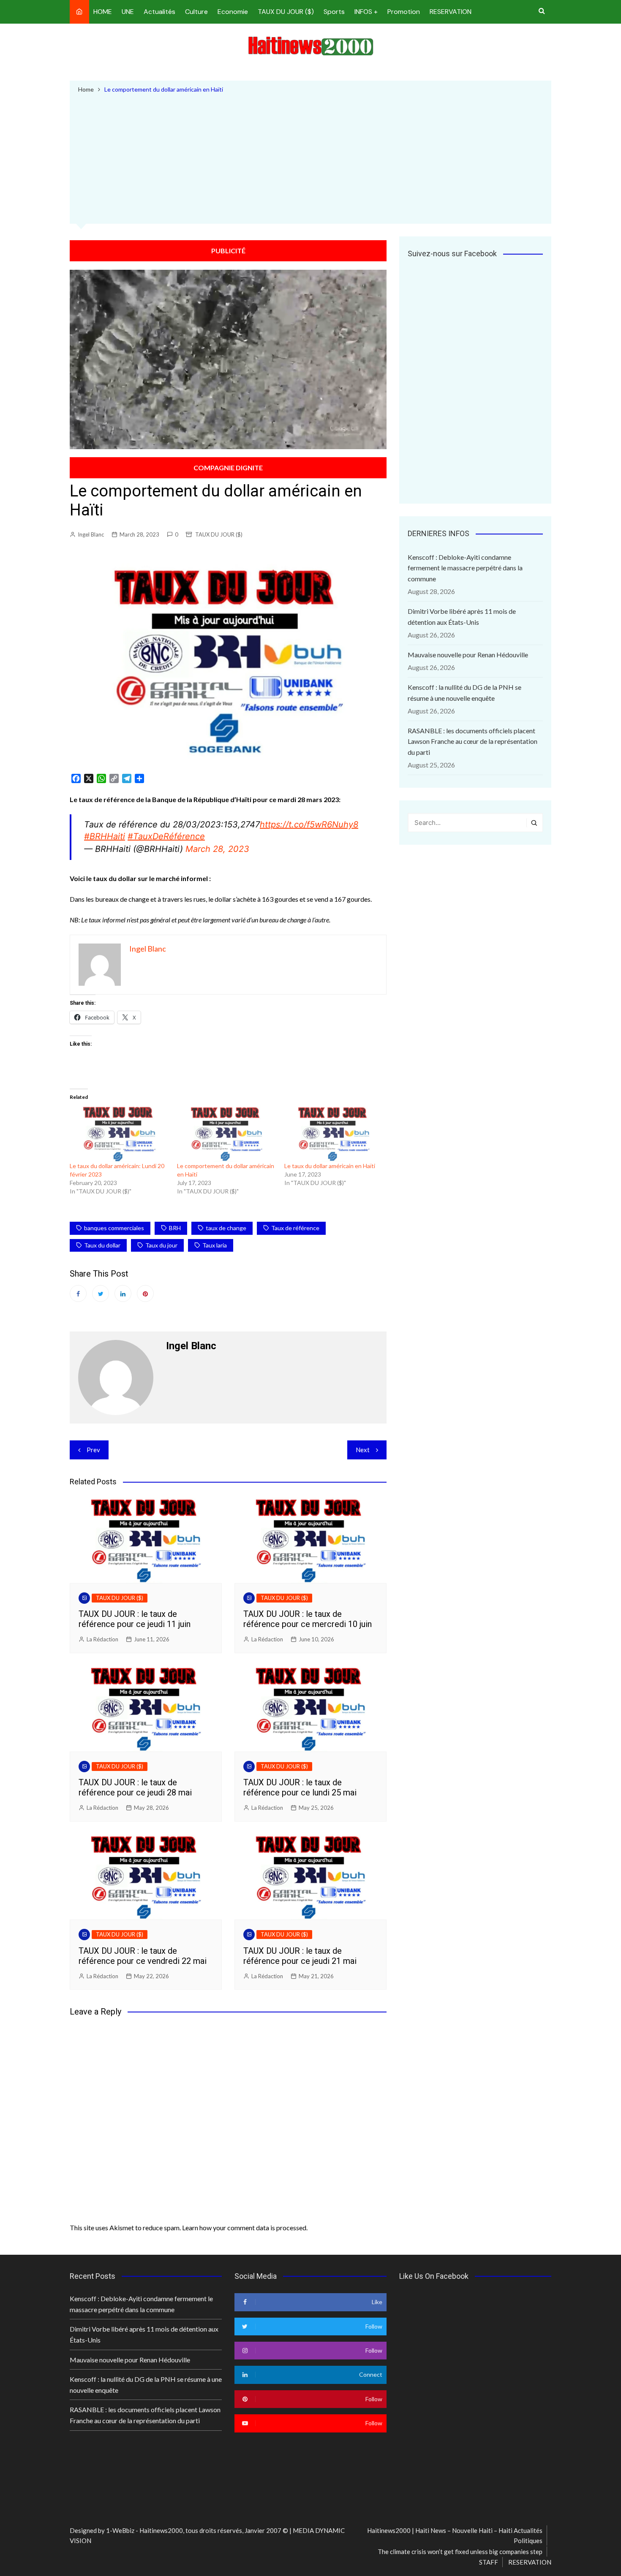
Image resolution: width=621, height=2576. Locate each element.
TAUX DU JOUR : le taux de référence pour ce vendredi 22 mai (143, 1956)
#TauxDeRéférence (166, 836)
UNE (128, 12)
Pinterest (145, 1293)
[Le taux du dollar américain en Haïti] (334, 1134)
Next (363, 1450)
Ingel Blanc (91, 534)
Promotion (404, 12)
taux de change (226, 1228)
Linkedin (123, 1293)
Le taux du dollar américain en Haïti (330, 1166)
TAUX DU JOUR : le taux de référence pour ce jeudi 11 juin (135, 1619)
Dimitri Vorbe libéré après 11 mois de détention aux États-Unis (462, 617)
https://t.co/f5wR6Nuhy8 (309, 824)
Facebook (78, 1293)
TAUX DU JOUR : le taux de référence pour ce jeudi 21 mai (300, 1956)
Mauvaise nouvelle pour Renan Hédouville (468, 655)
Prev (93, 1450)
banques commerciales (114, 1228)
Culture (196, 12)
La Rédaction (102, 1639)
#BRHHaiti (105, 836)
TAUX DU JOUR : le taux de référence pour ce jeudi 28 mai (135, 1787)
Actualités (159, 12)
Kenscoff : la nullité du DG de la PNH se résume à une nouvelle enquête (464, 693)
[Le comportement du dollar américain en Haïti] (226, 1134)
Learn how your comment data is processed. (245, 2228)
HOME (103, 12)
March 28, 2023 (217, 849)
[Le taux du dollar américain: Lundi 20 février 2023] (119, 1134)
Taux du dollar (102, 1245)
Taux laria (215, 1245)
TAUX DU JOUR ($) (286, 12)
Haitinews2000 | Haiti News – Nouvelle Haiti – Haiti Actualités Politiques (455, 2535)
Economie (233, 12)
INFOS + (366, 12)
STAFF (489, 2562)
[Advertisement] (310, 157)
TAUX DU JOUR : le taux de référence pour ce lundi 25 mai (300, 1787)
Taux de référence (295, 1228)
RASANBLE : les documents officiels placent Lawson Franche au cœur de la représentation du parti (473, 741)
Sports (334, 12)
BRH (175, 1228)
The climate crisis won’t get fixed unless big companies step (460, 2552)
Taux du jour (161, 1245)
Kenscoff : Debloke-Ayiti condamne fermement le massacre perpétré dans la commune (465, 568)
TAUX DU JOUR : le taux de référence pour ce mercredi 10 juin (308, 1619)
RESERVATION (451, 12)
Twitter (101, 1293)
